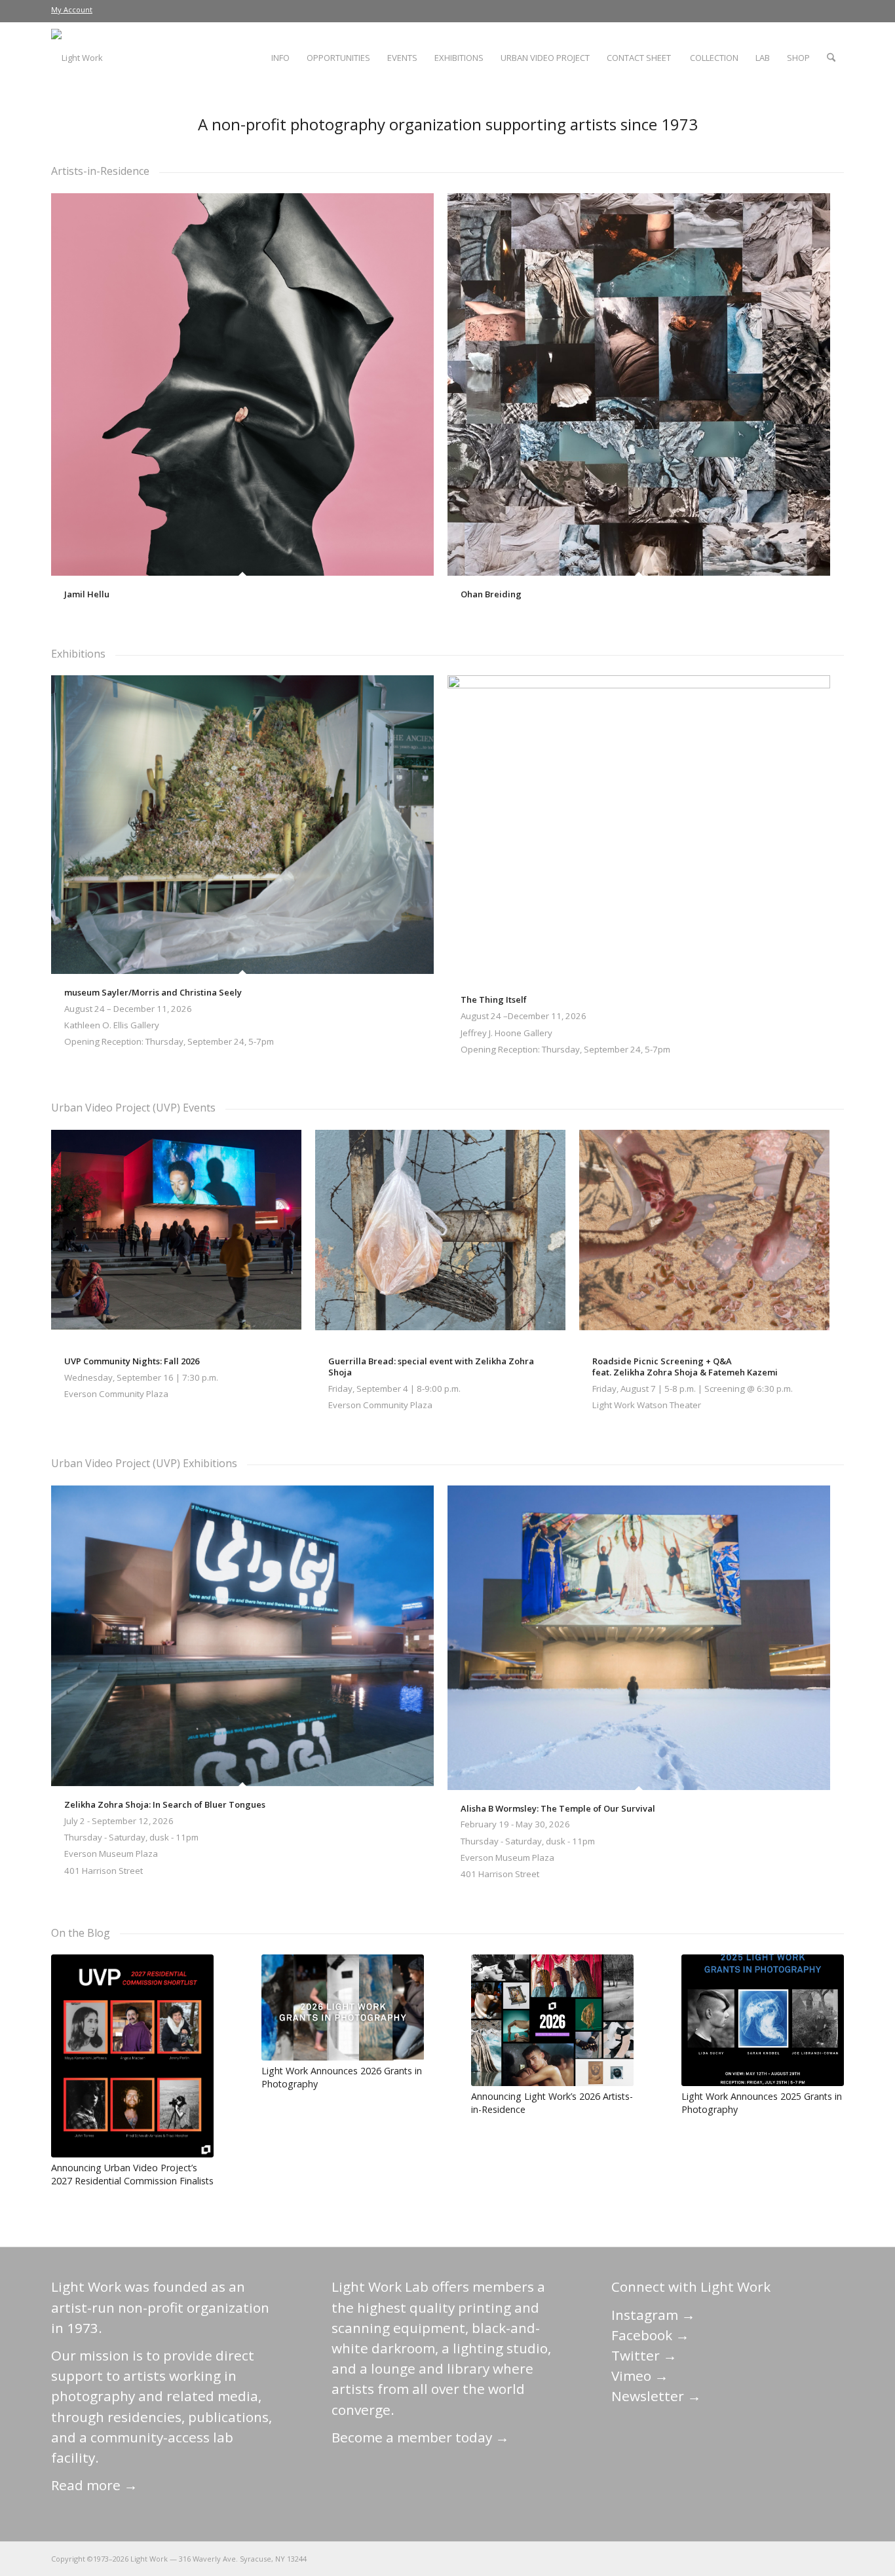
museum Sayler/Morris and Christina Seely (153, 992)
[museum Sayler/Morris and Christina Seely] (242, 824)
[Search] (831, 58)
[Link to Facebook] (755, 2558)
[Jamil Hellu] (242, 384)
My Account (72, 9)
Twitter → (644, 2355)
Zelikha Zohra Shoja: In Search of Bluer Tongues (165, 1804)
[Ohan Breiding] (639, 384)
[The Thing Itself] (639, 828)
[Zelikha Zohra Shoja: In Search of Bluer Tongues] (242, 1636)
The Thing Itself (494, 999)
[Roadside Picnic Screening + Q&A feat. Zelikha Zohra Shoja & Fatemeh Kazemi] (704, 1236)
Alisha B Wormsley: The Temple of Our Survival (558, 1808)
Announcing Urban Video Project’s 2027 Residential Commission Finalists (132, 2174)
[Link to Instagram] (775, 2558)
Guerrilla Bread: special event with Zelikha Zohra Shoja (431, 1367)
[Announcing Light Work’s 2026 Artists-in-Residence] (552, 2020)
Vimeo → (640, 2376)
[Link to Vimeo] (795, 2558)
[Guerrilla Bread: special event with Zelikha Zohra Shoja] (440, 1236)
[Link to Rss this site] (834, 2558)
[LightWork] (77, 58)
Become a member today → (420, 2437)
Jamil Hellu (87, 594)
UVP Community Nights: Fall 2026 (132, 1361)
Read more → (94, 2485)
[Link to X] (736, 2558)
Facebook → (650, 2335)
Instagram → (653, 2315)
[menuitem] (72, 10)
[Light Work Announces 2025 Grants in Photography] (763, 2020)
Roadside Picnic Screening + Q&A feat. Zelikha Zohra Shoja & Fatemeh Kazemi (685, 1367)
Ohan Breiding (491, 594)
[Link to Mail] (716, 2558)
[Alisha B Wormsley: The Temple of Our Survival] (639, 1638)
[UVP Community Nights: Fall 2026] (176, 1236)
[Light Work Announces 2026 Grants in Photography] (343, 2007)
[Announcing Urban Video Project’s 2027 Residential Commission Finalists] (132, 2056)
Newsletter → (656, 2396)
